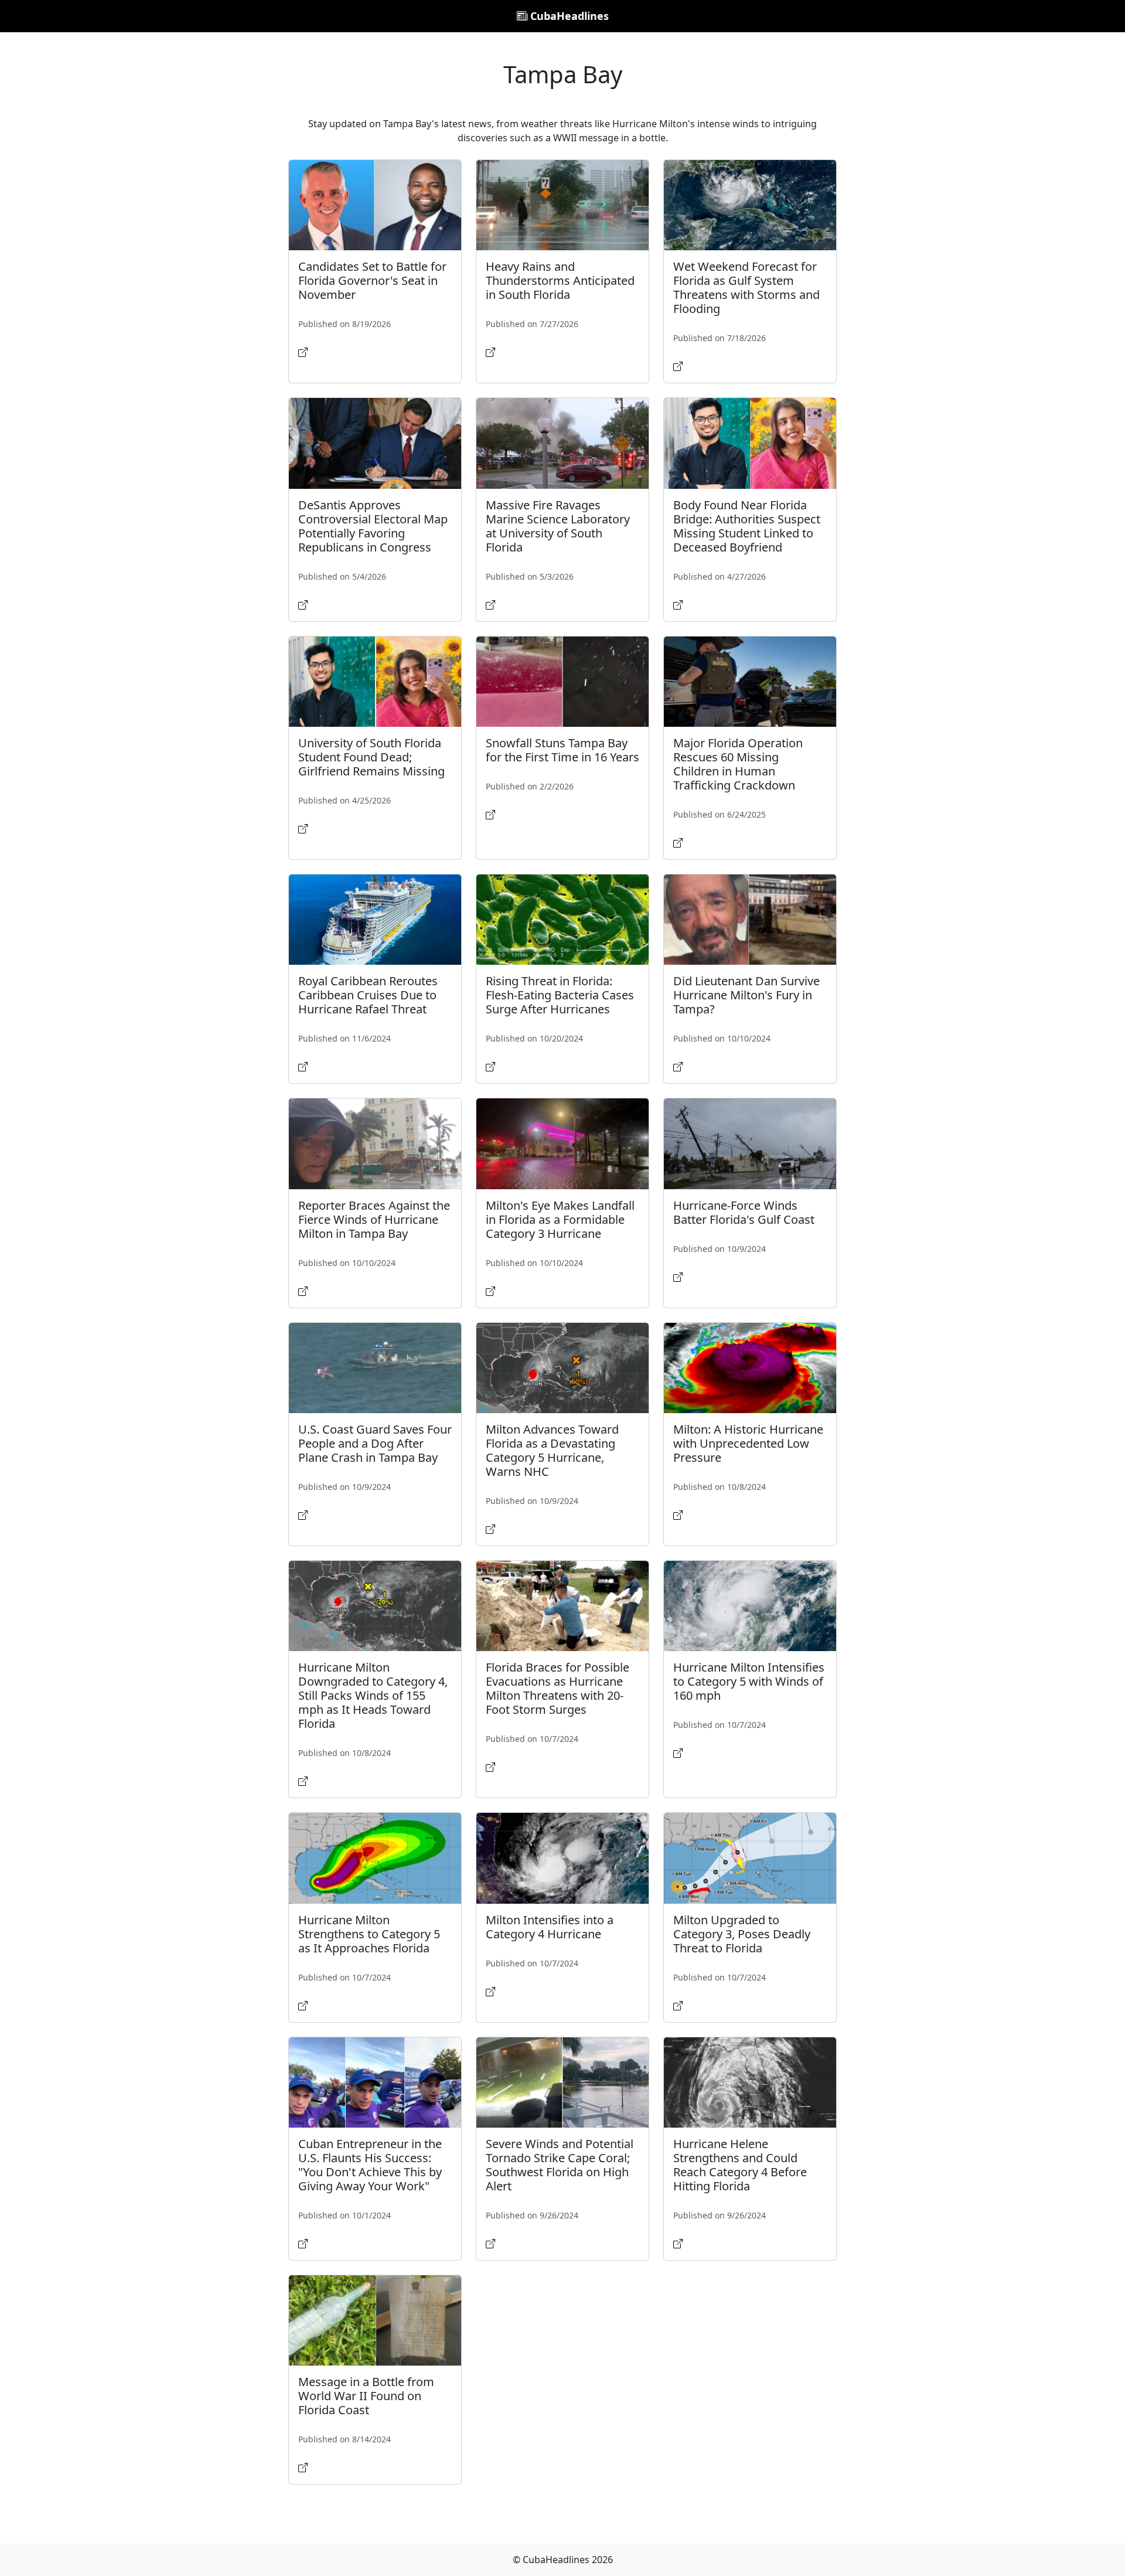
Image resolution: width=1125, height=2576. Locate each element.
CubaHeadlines (568, 16)
